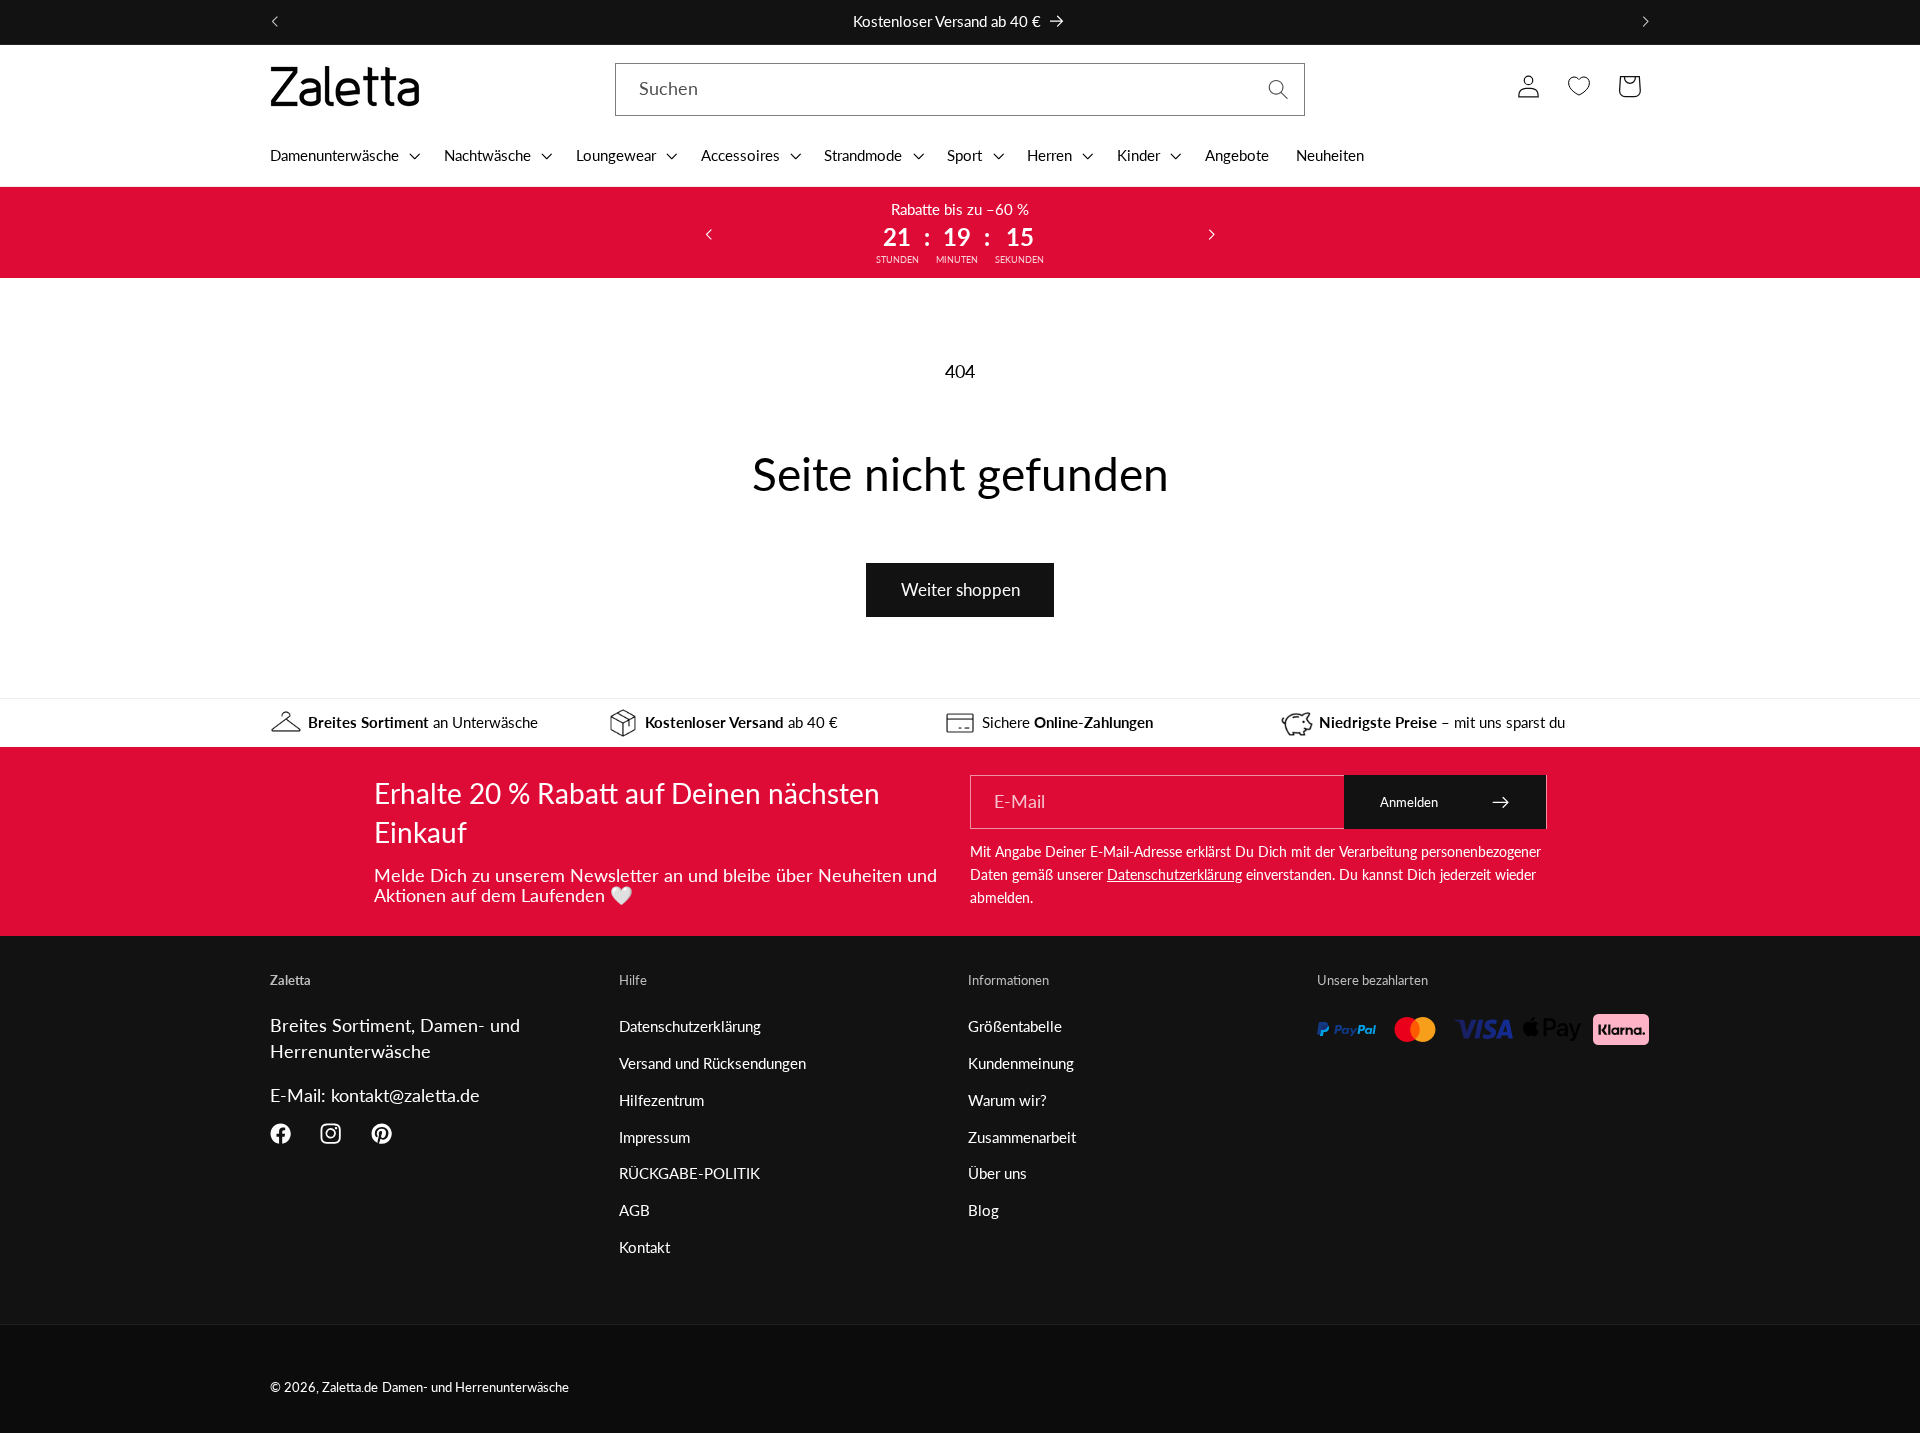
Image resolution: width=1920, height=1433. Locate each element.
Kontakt (644, 1247)
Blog (983, 1210)
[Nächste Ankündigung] (1645, 22)
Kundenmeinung (1021, 1063)
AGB (634, 1210)
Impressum (654, 1137)
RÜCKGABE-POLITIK (689, 1173)
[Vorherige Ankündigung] (275, 22)
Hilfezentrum (661, 1100)
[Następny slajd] (1211, 233)
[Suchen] (1278, 89)
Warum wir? (1007, 1100)
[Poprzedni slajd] (709, 233)
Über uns (997, 1173)
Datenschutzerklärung (1174, 874)
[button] (343, 155)
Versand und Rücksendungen (712, 1063)
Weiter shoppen (960, 589)
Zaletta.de (350, 1387)
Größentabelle (1015, 1026)
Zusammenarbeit (1022, 1137)
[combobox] (960, 90)
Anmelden (1409, 802)
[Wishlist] (1578, 86)
